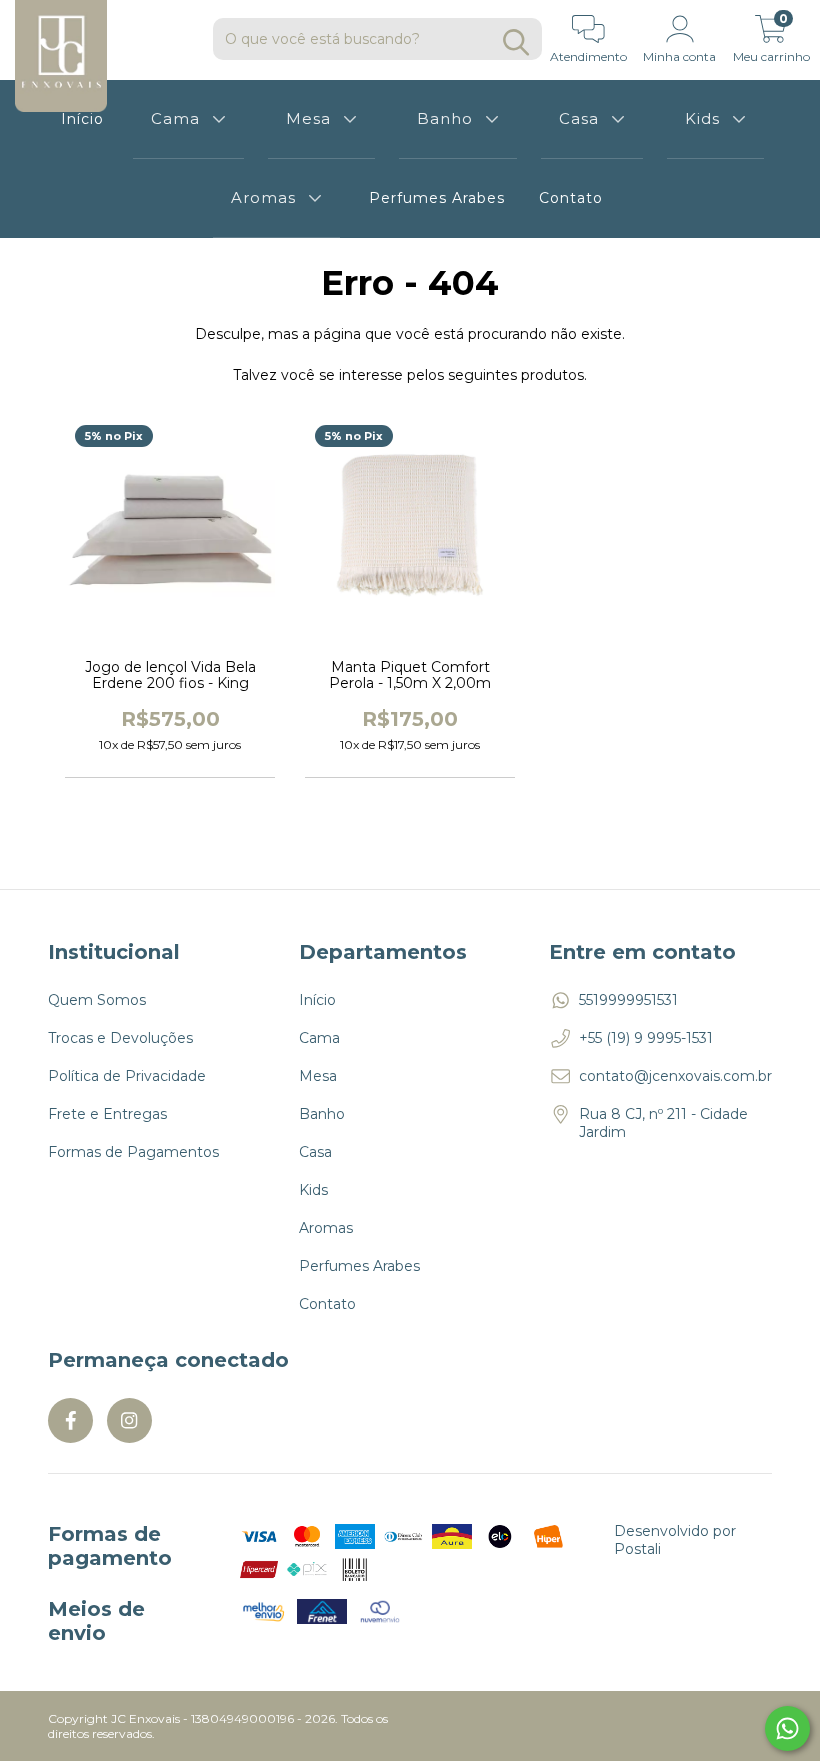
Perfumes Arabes (437, 198)
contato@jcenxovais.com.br (675, 1076)
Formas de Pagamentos (133, 1152)
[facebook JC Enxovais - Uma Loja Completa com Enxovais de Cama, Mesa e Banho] (70, 1420)
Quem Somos (97, 1000)
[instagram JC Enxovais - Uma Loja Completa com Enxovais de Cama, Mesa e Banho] (129, 1420)
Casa (579, 118)
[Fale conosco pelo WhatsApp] (787, 1728)
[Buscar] (516, 42)
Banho (445, 118)
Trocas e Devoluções (120, 1038)
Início (317, 1000)
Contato (571, 198)
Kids (702, 118)
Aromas (263, 197)
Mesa (308, 118)
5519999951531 (628, 1000)
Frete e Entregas (107, 1114)
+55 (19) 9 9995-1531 (646, 1038)
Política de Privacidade (127, 1076)
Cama (175, 118)
